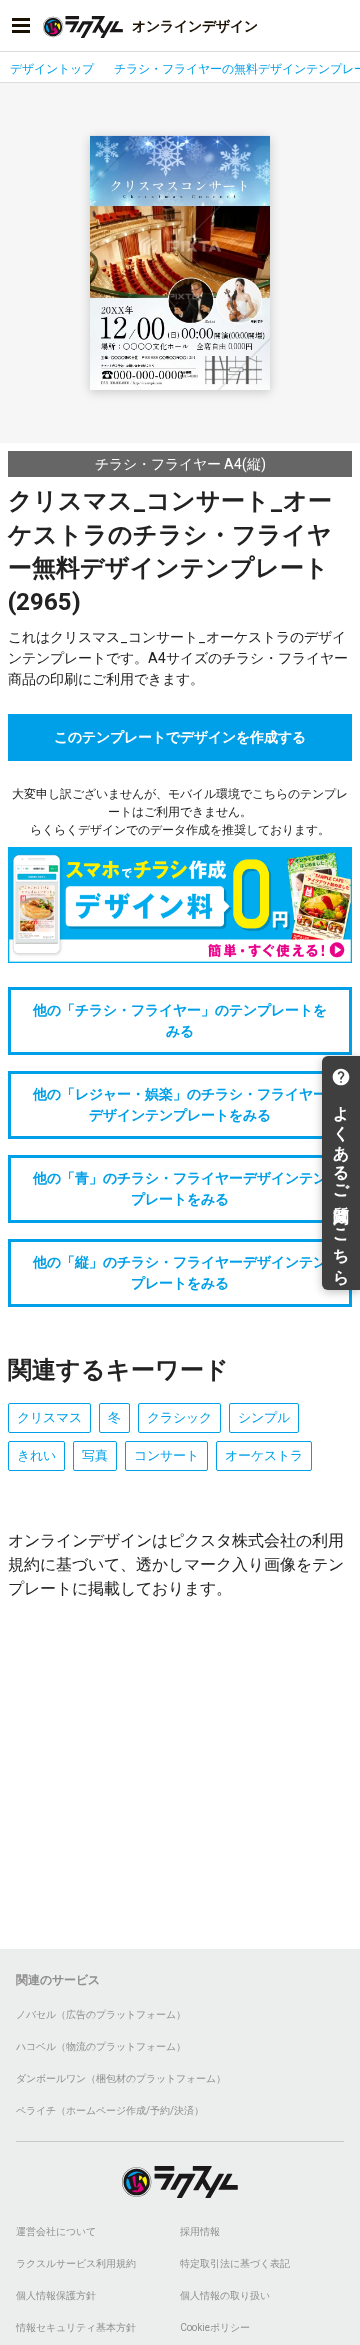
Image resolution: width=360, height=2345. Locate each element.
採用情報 (200, 2231)
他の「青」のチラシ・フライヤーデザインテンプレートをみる (180, 1188)
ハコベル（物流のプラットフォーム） (101, 2046)
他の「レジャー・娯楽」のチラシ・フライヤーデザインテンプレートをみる (180, 1104)
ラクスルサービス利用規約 (76, 2263)
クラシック (179, 1417)
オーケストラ (264, 1455)
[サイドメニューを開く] (21, 26)
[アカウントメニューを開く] (339, 26)
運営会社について (56, 2231)
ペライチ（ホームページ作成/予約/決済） (110, 2110)
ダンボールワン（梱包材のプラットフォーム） (121, 2078)
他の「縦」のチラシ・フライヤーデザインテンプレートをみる (180, 1272)
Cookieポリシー (215, 2327)
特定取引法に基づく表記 (235, 2263)
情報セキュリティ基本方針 (76, 2327)
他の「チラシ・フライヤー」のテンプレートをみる (180, 1020)
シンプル (264, 1417)
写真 (95, 1455)
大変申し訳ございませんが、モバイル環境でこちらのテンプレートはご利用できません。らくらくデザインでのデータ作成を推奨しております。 (180, 812)
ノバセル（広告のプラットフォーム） (101, 2014)
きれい (36, 1455)
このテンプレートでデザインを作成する (180, 737)
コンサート (166, 1455)
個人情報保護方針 (56, 2295)
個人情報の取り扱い (225, 2295)
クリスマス (49, 1417)
